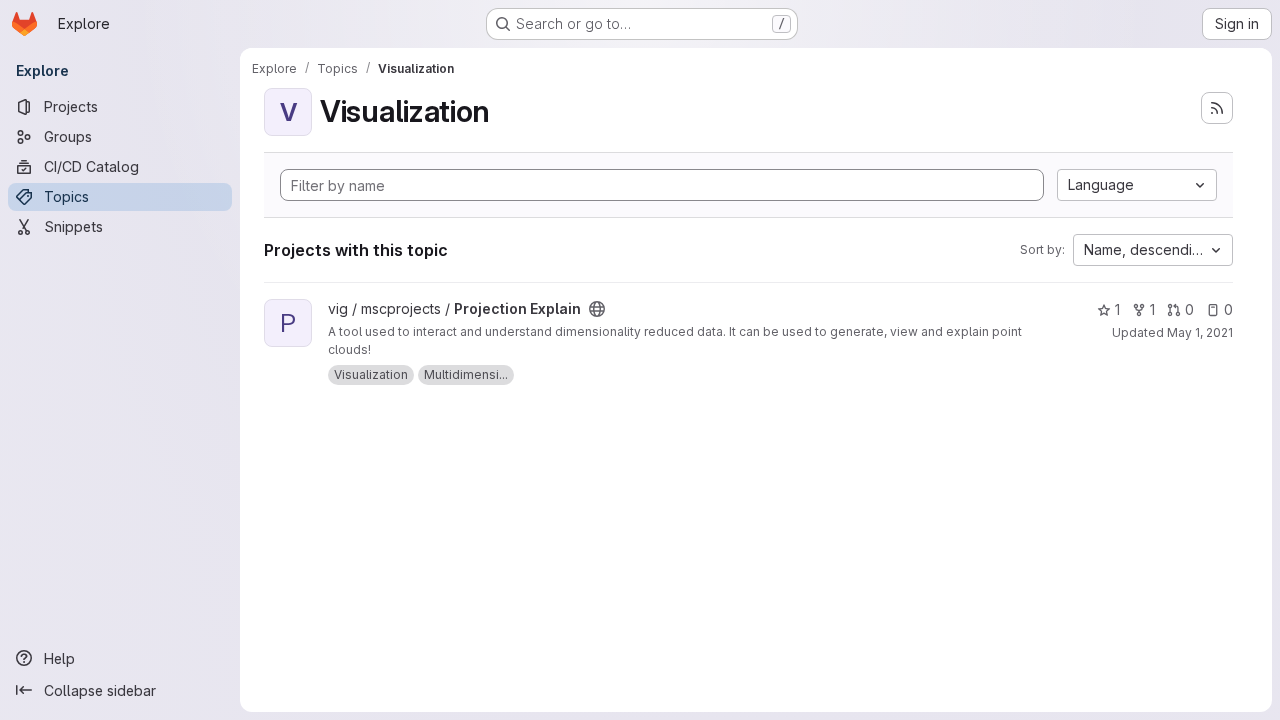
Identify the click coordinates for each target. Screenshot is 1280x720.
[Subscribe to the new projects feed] (1217, 108)
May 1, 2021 (1200, 332)
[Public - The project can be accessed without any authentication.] (597, 309)
